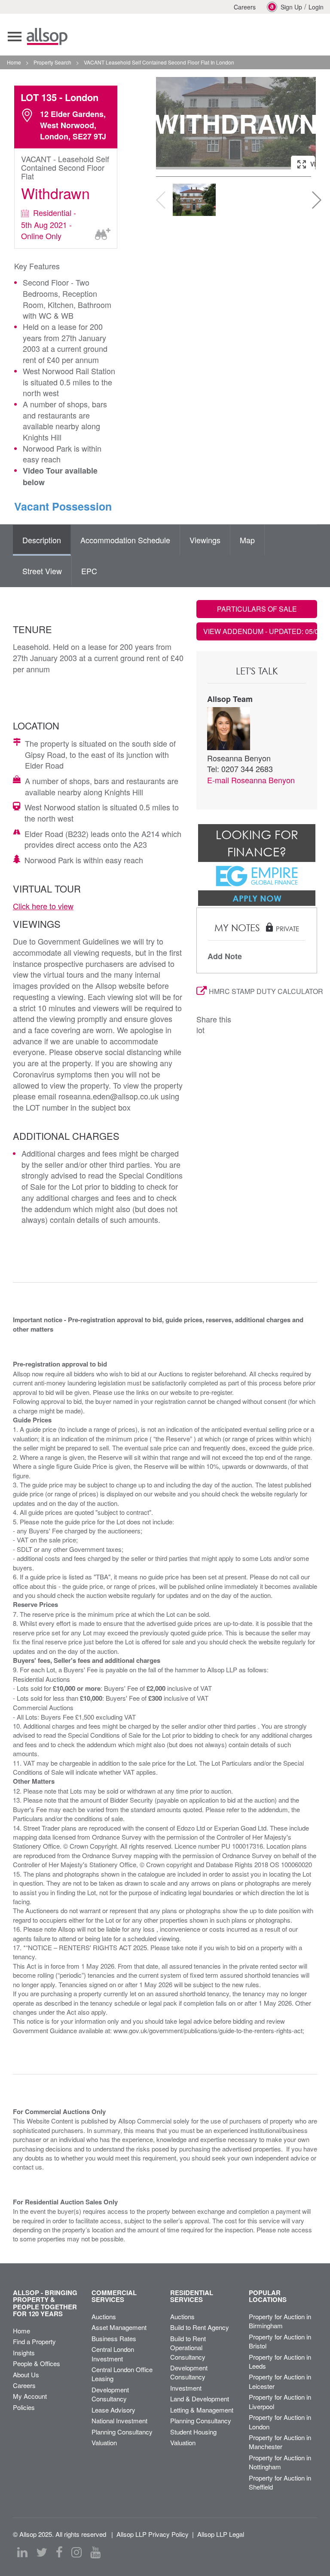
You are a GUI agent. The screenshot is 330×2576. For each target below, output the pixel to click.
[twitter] (42, 2552)
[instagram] (76, 2552)
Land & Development (200, 2399)
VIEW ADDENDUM (260, 631)
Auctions (104, 2316)
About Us (26, 2374)
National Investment (119, 2421)
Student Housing (193, 2432)
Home (21, 2331)
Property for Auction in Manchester (280, 2442)
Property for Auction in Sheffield (280, 2482)
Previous (171, 123)
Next (301, 123)
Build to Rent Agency (200, 2327)
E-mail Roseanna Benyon (251, 780)
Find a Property (34, 2341)
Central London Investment (113, 2354)
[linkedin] (22, 2552)
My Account (30, 2396)
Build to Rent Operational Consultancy (188, 2348)
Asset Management (119, 2327)
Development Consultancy (110, 2394)
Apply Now (257, 898)
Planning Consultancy (122, 2432)
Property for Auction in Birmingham (280, 2321)
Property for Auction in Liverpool (280, 2401)
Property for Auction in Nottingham (280, 2462)
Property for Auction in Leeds (280, 2361)
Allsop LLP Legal (221, 2534)
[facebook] (59, 2552)
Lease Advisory (113, 2410)
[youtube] (95, 2552)
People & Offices (37, 2363)
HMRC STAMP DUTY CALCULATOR (263, 991)
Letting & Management (202, 2410)
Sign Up (291, 7)
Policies (24, 2407)
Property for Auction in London (280, 2422)
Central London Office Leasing (122, 2374)
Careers (245, 7)
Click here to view (43, 906)
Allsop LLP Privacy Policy (153, 2534)
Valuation (104, 2442)
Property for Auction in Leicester (280, 2381)
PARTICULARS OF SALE (257, 609)
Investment (186, 2388)
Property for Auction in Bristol (280, 2341)
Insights (24, 2353)
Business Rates (114, 2338)
